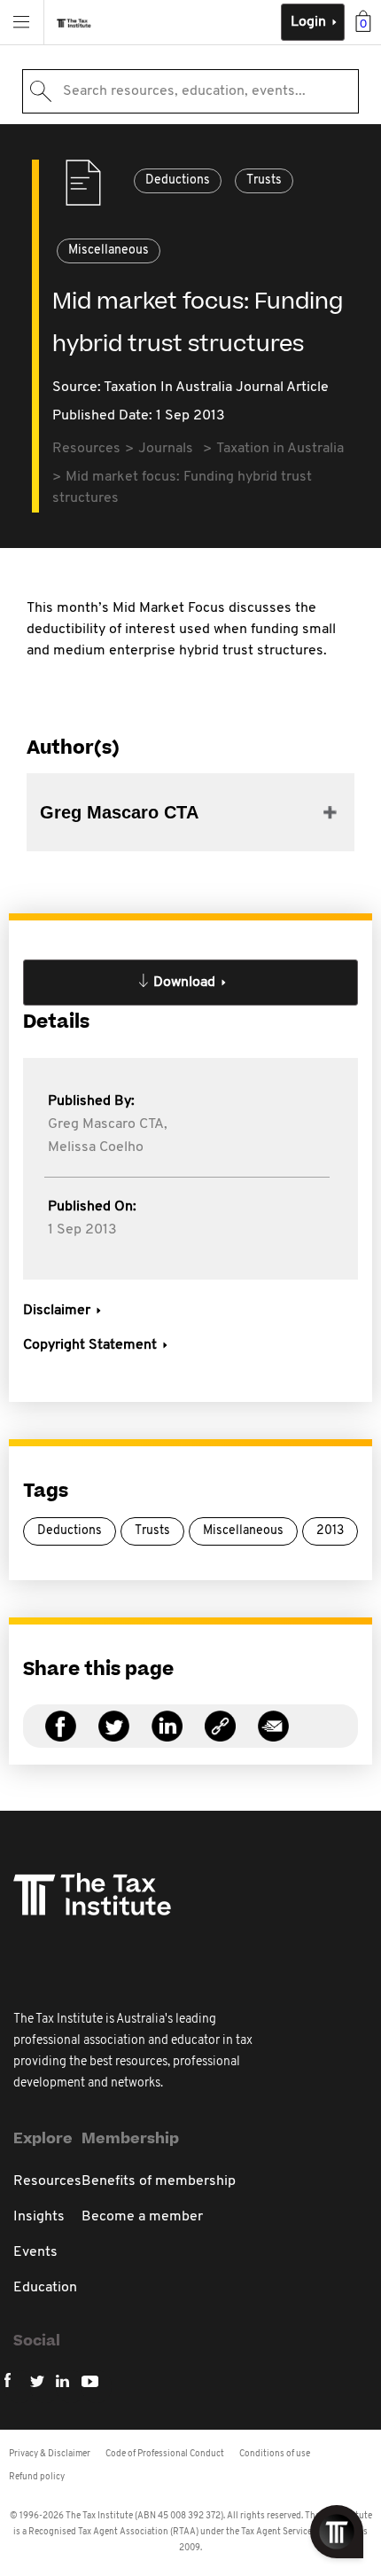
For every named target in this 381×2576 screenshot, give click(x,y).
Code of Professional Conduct (165, 2454)
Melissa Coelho (96, 1147)
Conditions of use (275, 2454)
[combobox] (190, 91)
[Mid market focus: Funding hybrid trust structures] (220, 1737)
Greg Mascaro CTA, (108, 1124)
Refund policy (37, 2477)
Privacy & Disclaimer (50, 2454)
